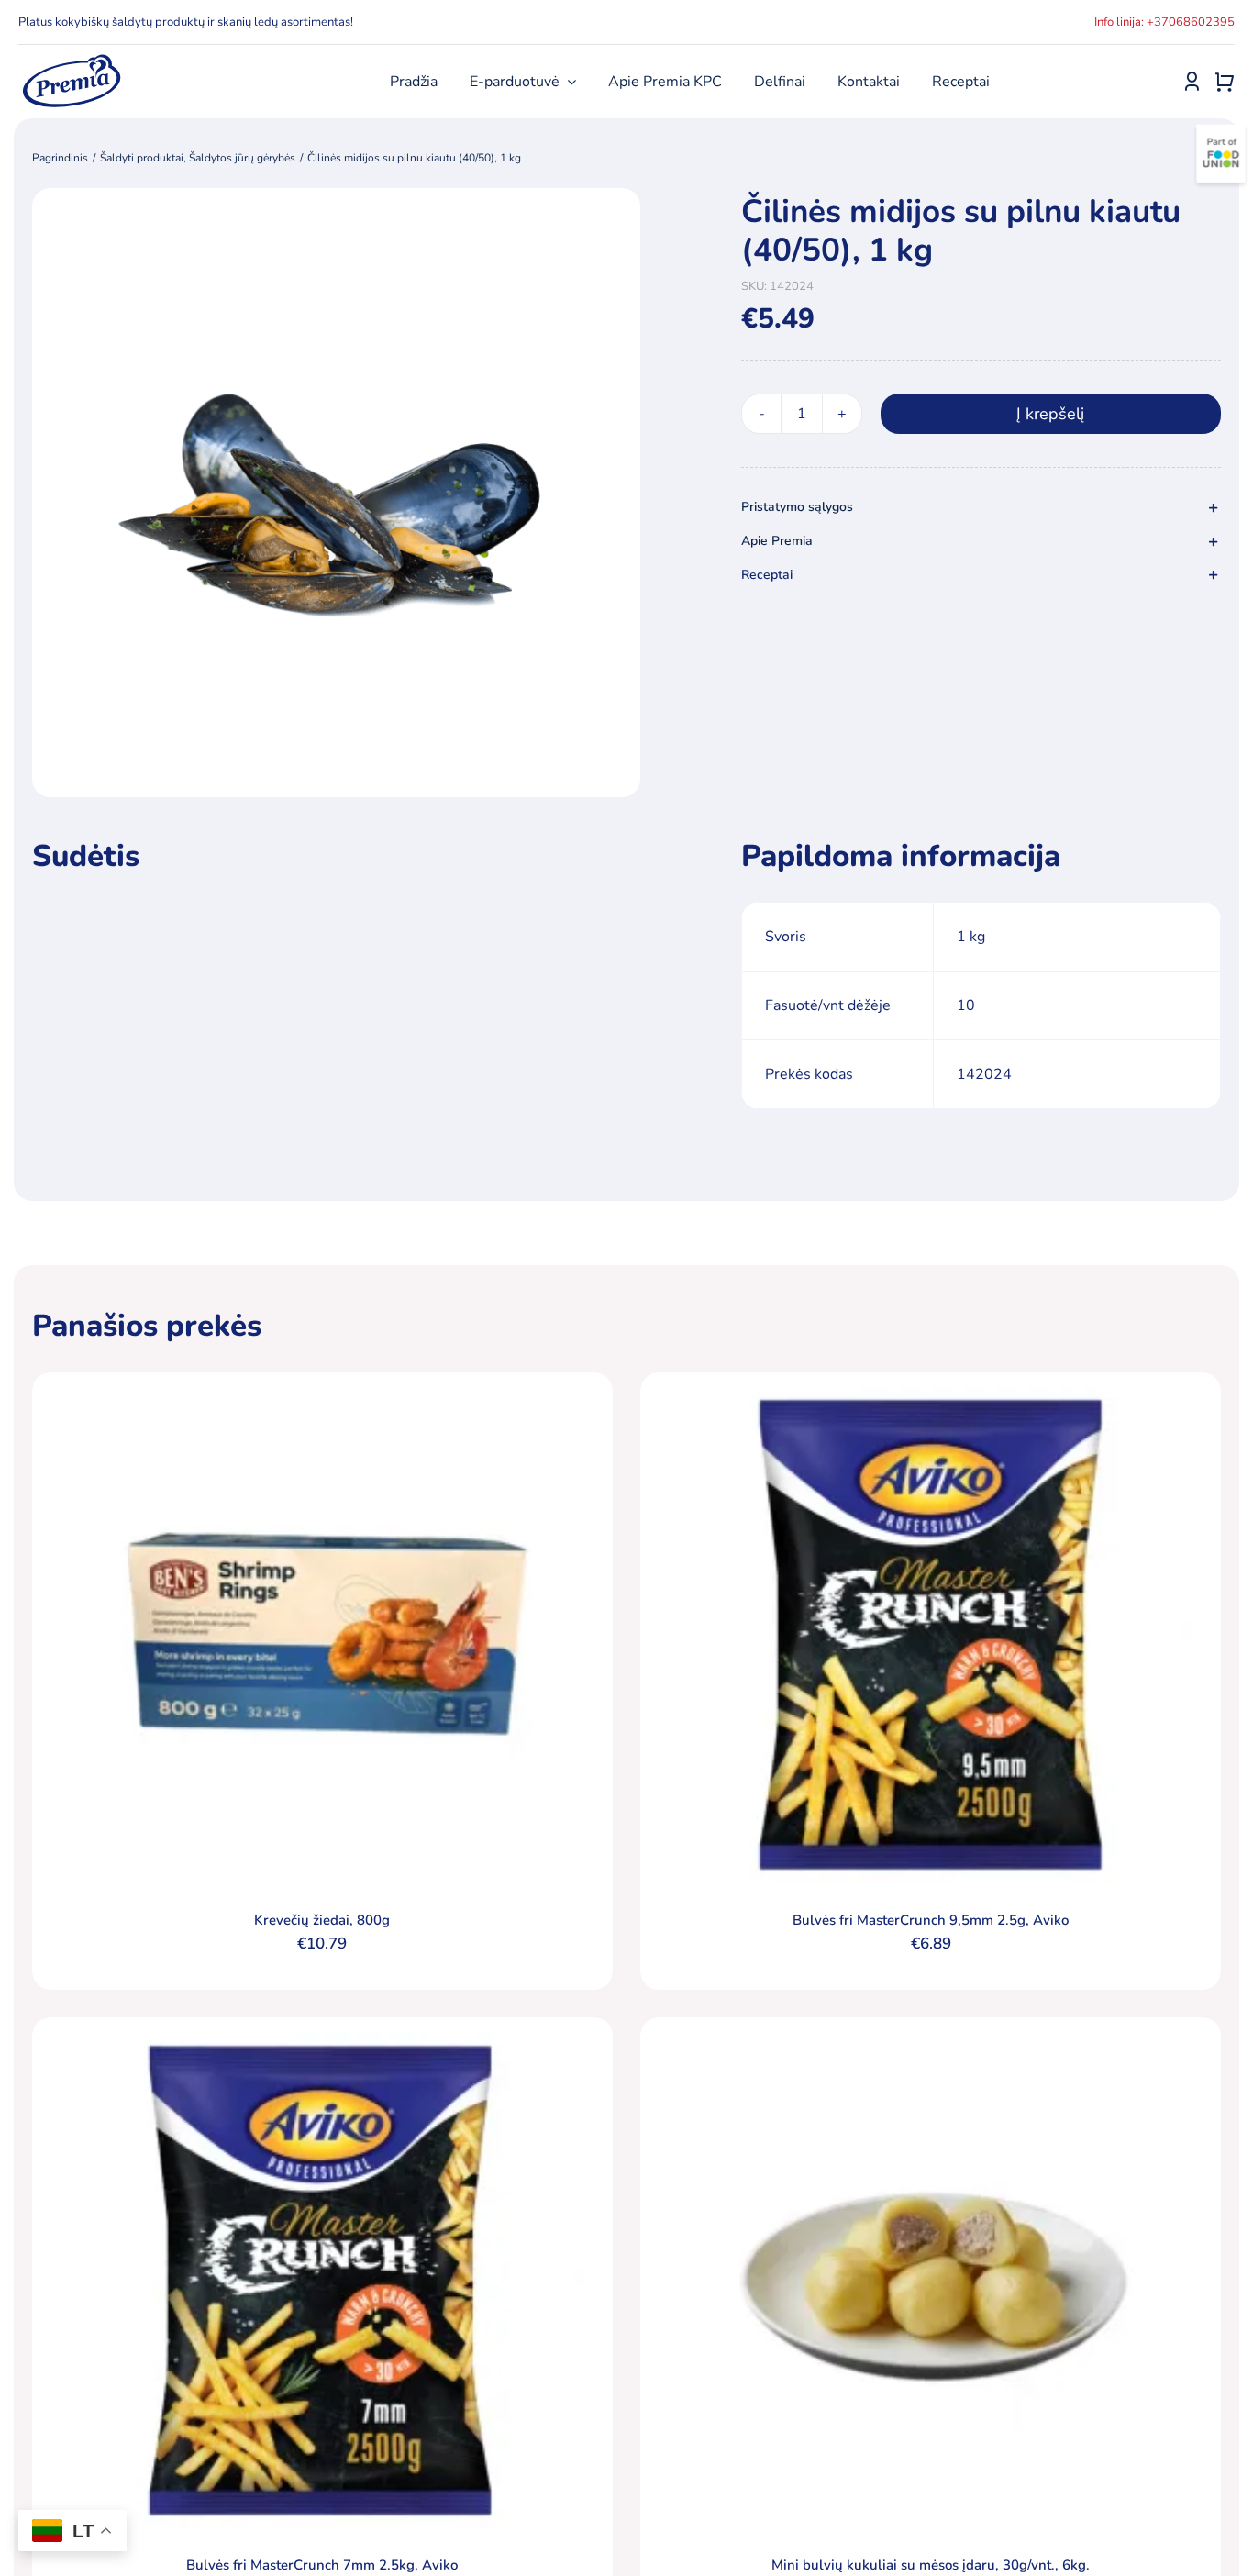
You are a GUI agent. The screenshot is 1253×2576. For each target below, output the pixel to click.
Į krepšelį (1050, 414)
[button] (981, 508)
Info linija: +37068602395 (1164, 22)
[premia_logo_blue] (71, 60)
